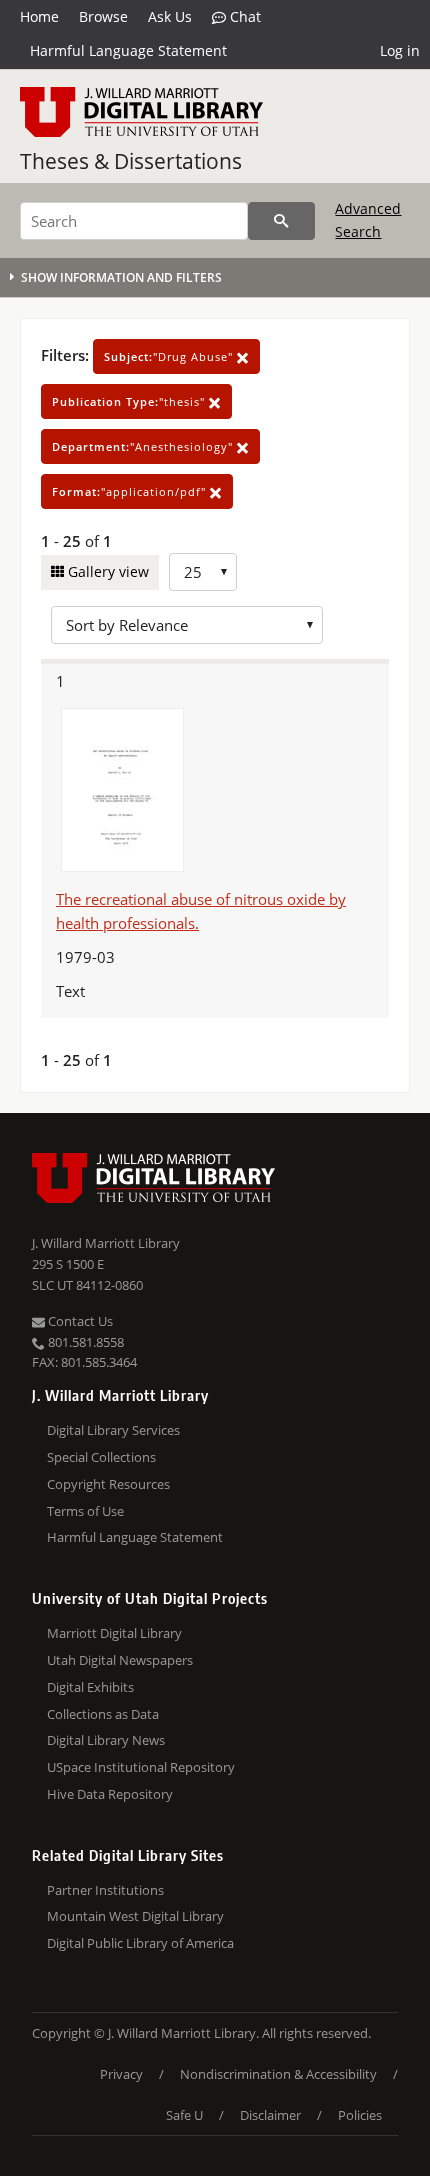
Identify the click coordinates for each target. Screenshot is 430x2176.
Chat (243, 16)
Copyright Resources (108, 1484)
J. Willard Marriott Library (106, 1243)
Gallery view (106, 571)
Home (39, 16)
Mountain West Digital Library (135, 1916)
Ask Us (170, 16)
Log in (400, 50)
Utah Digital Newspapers (120, 1660)
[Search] (281, 221)
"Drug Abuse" (170, 356)
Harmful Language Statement (128, 50)
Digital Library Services (113, 1430)
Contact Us (79, 1321)
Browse (103, 16)
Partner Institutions (105, 1890)
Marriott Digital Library (114, 1633)
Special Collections (101, 1457)
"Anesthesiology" (144, 446)
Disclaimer (270, 2115)
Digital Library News (106, 1740)
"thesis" (130, 401)
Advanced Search (368, 219)
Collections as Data (103, 1714)
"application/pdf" (131, 491)
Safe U (184, 2115)
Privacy (121, 2074)
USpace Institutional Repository (141, 1767)
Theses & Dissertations (131, 161)
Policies (360, 2115)
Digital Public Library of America (140, 1943)
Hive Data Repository (110, 1794)
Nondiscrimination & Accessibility (278, 2074)
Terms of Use (85, 1511)
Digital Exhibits (90, 1687)
